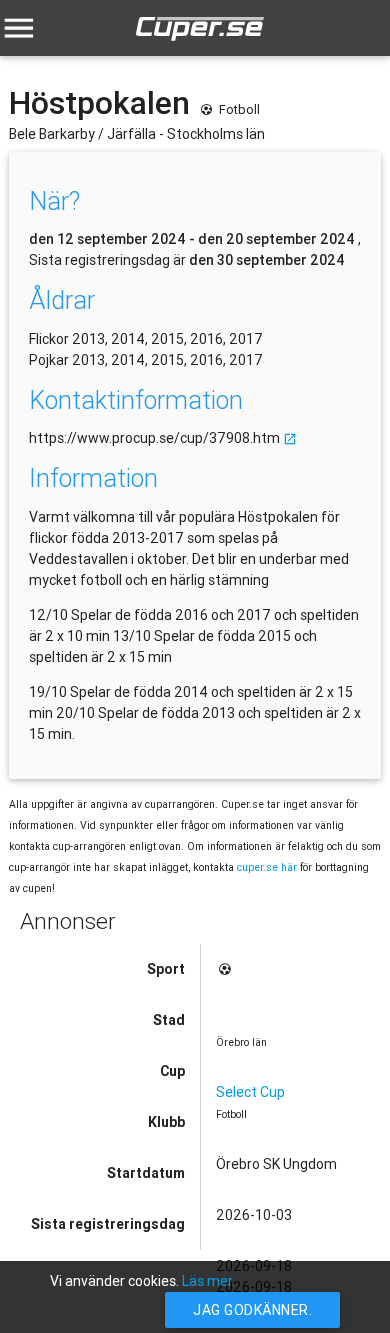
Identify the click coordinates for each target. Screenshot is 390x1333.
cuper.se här (267, 867)
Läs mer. (208, 1281)
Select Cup (250, 1092)
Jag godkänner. (252, 1310)
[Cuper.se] (200, 45)
